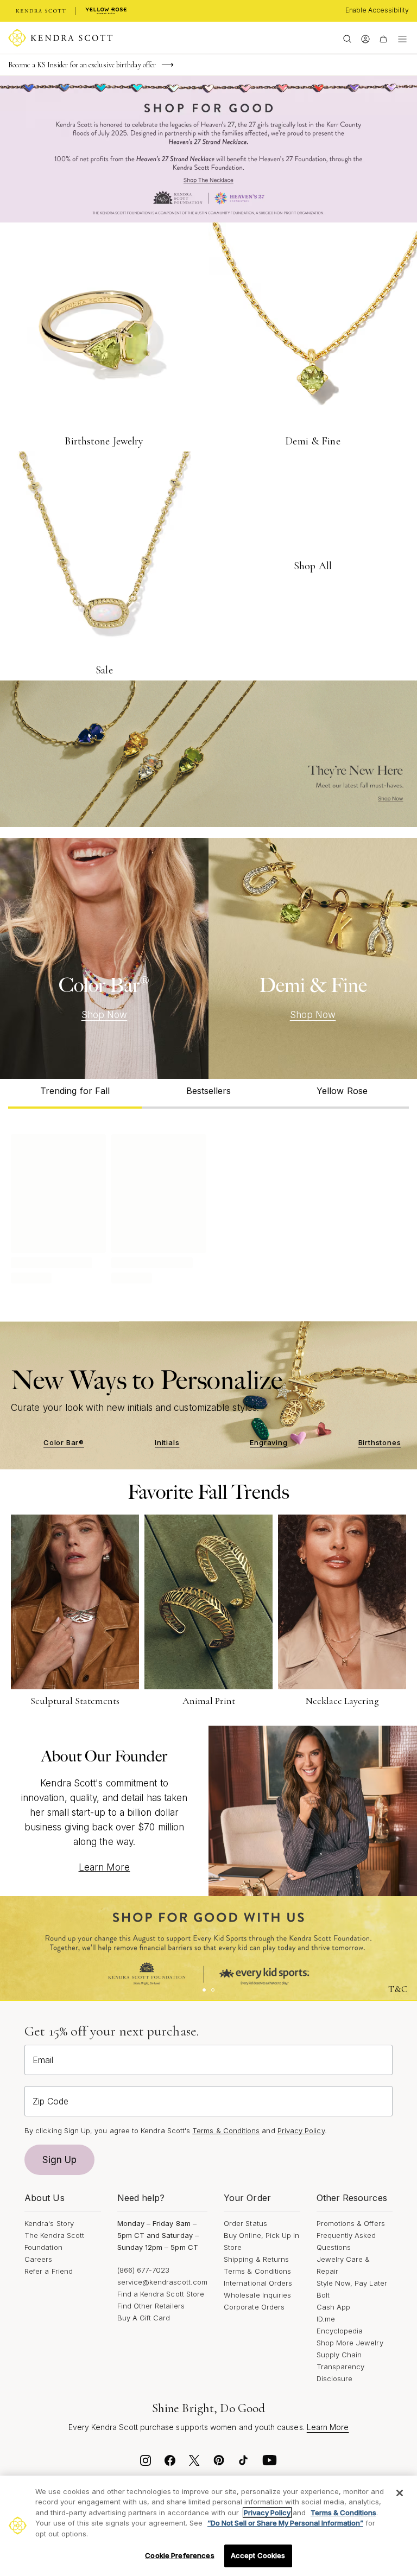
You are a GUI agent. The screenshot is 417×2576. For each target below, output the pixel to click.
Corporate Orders (254, 2307)
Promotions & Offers (351, 2223)
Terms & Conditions (257, 2271)
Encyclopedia (340, 2331)
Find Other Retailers (151, 2306)
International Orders (258, 2283)
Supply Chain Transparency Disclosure (341, 2367)
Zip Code (50, 2101)
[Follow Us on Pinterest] (219, 2463)
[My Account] (365, 38)
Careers (38, 2259)
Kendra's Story (49, 2223)
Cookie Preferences (179, 2555)
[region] (208, 2526)
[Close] (400, 2493)
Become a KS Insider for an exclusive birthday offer (82, 65)
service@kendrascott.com (163, 2282)
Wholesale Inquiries (257, 2295)
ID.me (326, 2319)
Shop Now (105, 1015)
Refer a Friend (49, 2271)
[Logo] (61, 38)
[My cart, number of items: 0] (383, 38)
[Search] (347, 38)
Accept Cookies (258, 2555)
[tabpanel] (208, 1207)
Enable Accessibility (377, 10)
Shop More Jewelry (350, 2343)
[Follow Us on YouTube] (270, 2463)
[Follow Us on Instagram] (146, 2463)
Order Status (245, 2223)
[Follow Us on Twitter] (194, 2463)
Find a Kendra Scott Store (161, 2294)
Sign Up (60, 2160)
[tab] (75, 1094)
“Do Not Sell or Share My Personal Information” (285, 2523)
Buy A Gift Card (144, 2318)
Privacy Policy (301, 2130)
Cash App (334, 2307)
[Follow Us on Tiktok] (243, 2463)
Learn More (105, 1867)
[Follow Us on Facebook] (170, 2463)
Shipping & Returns (256, 2259)
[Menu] (402, 38)
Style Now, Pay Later (352, 2283)
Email (43, 2060)
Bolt (323, 2295)
